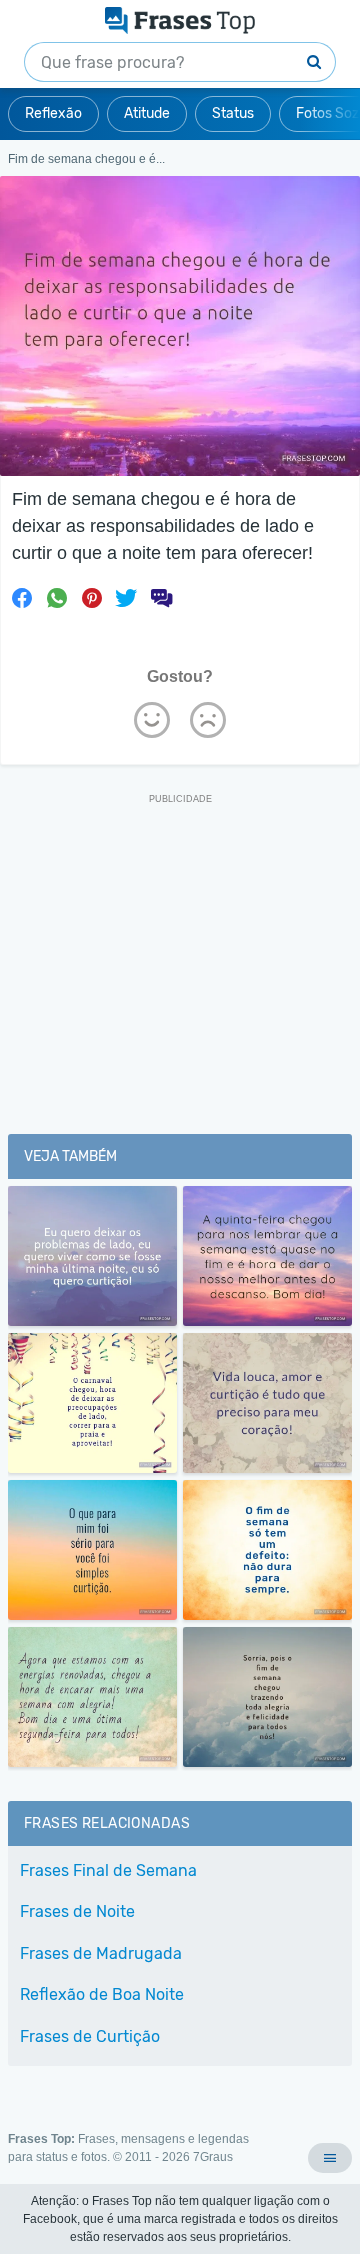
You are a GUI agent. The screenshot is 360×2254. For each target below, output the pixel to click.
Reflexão (53, 113)
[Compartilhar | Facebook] (22, 598)
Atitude (147, 113)
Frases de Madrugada (101, 1953)
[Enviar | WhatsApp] (57, 598)
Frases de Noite (77, 1911)
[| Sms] (161, 598)
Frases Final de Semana (108, 1870)
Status (233, 113)
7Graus (213, 2157)
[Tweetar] (126, 598)
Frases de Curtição (90, 2036)
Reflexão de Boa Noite (102, 1994)
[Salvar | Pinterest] (92, 598)
